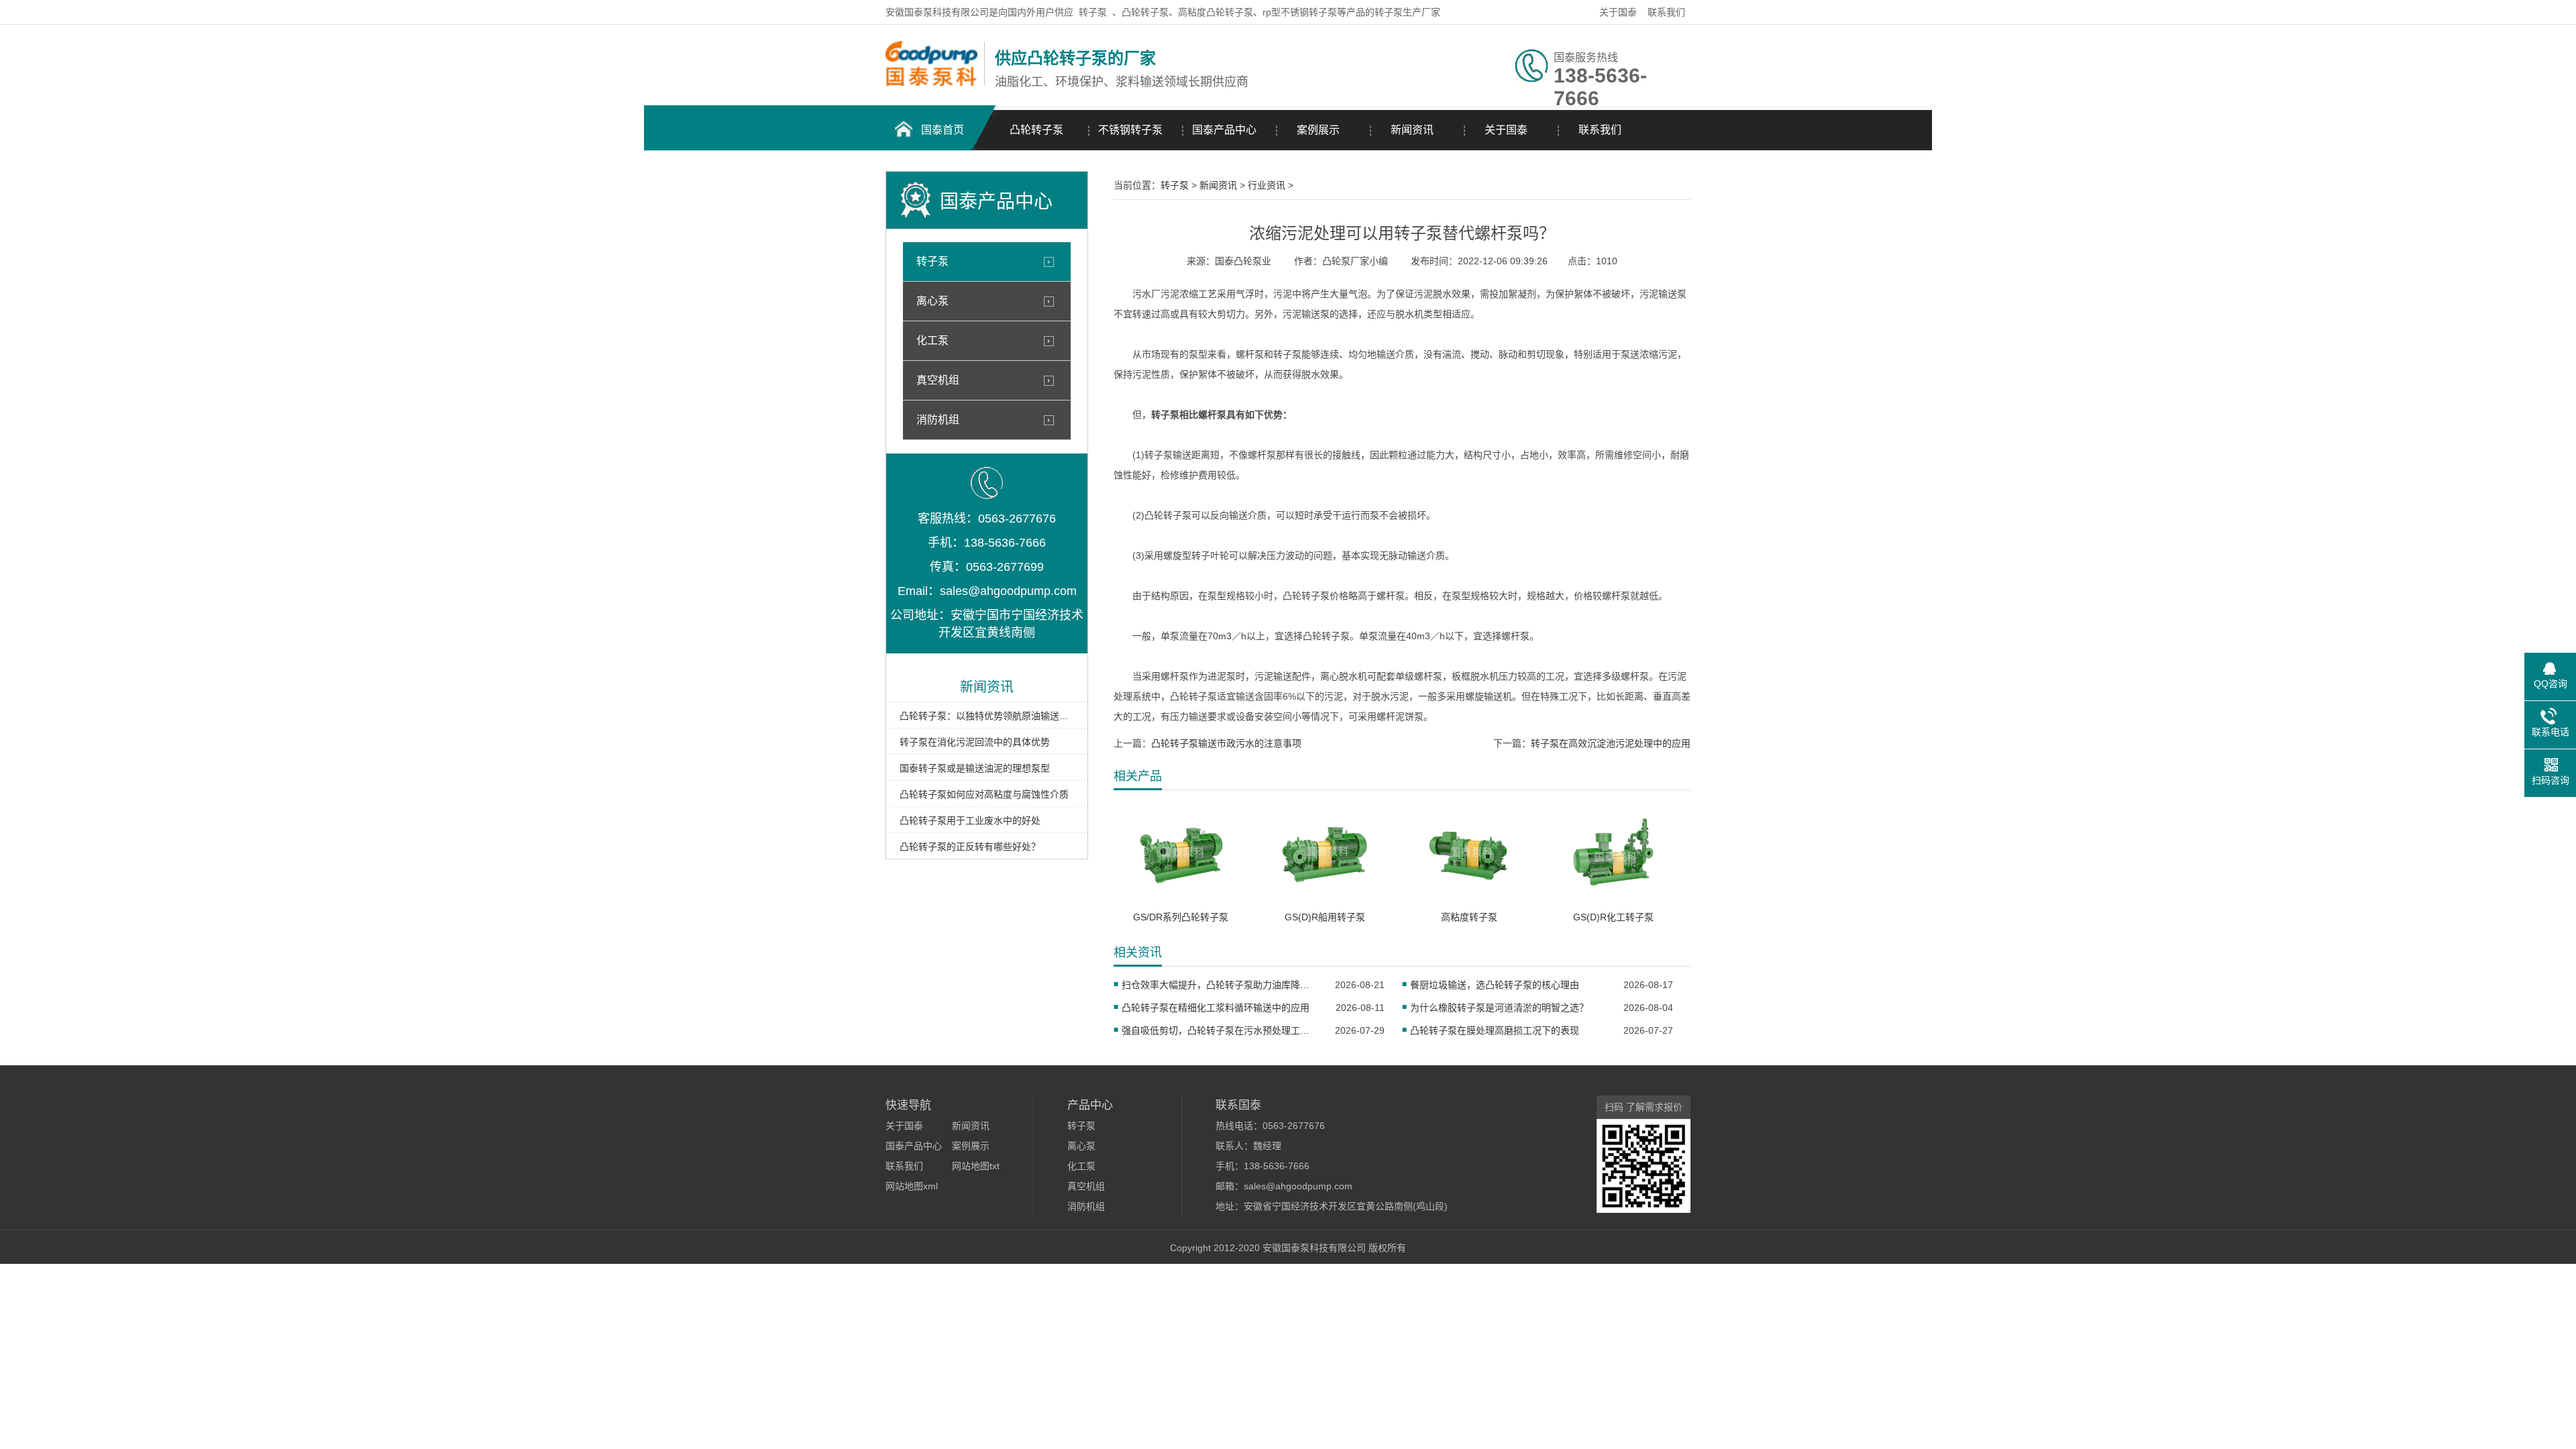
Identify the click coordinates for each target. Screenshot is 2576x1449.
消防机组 (938, 420)
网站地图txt (976, 1166)
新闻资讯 (1412, 130)
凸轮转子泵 (1036, 130)
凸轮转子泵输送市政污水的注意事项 (1226, 743)
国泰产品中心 (1224, 130)
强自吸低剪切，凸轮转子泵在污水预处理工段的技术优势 (1220, 1030)
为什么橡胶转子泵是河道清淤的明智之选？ (1499, 1008)
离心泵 (932, 301)
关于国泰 (1618, 12)
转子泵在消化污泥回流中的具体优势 (975, 742)
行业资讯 (1267, 185)
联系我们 (1666, 12)
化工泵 (932, 340)
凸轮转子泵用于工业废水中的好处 (970, 820)
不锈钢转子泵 (1130, 130)
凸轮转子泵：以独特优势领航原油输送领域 (987, 716)
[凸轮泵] (931, 83)
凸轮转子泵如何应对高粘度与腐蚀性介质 (984, 794)
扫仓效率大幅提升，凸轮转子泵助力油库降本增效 (1220, 985)
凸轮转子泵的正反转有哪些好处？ (970, 847)
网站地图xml (912, 1186)
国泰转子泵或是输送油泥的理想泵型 (975, 768)
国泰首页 (943, 130)
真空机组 (938, 380)
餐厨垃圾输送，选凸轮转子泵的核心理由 (1495, 985)
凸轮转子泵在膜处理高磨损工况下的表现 (1495, 1030)
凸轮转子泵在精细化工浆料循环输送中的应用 (1216, 1008)
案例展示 (1318, 130)
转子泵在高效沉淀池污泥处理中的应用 (1611, 743)
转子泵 (1093, 12)
